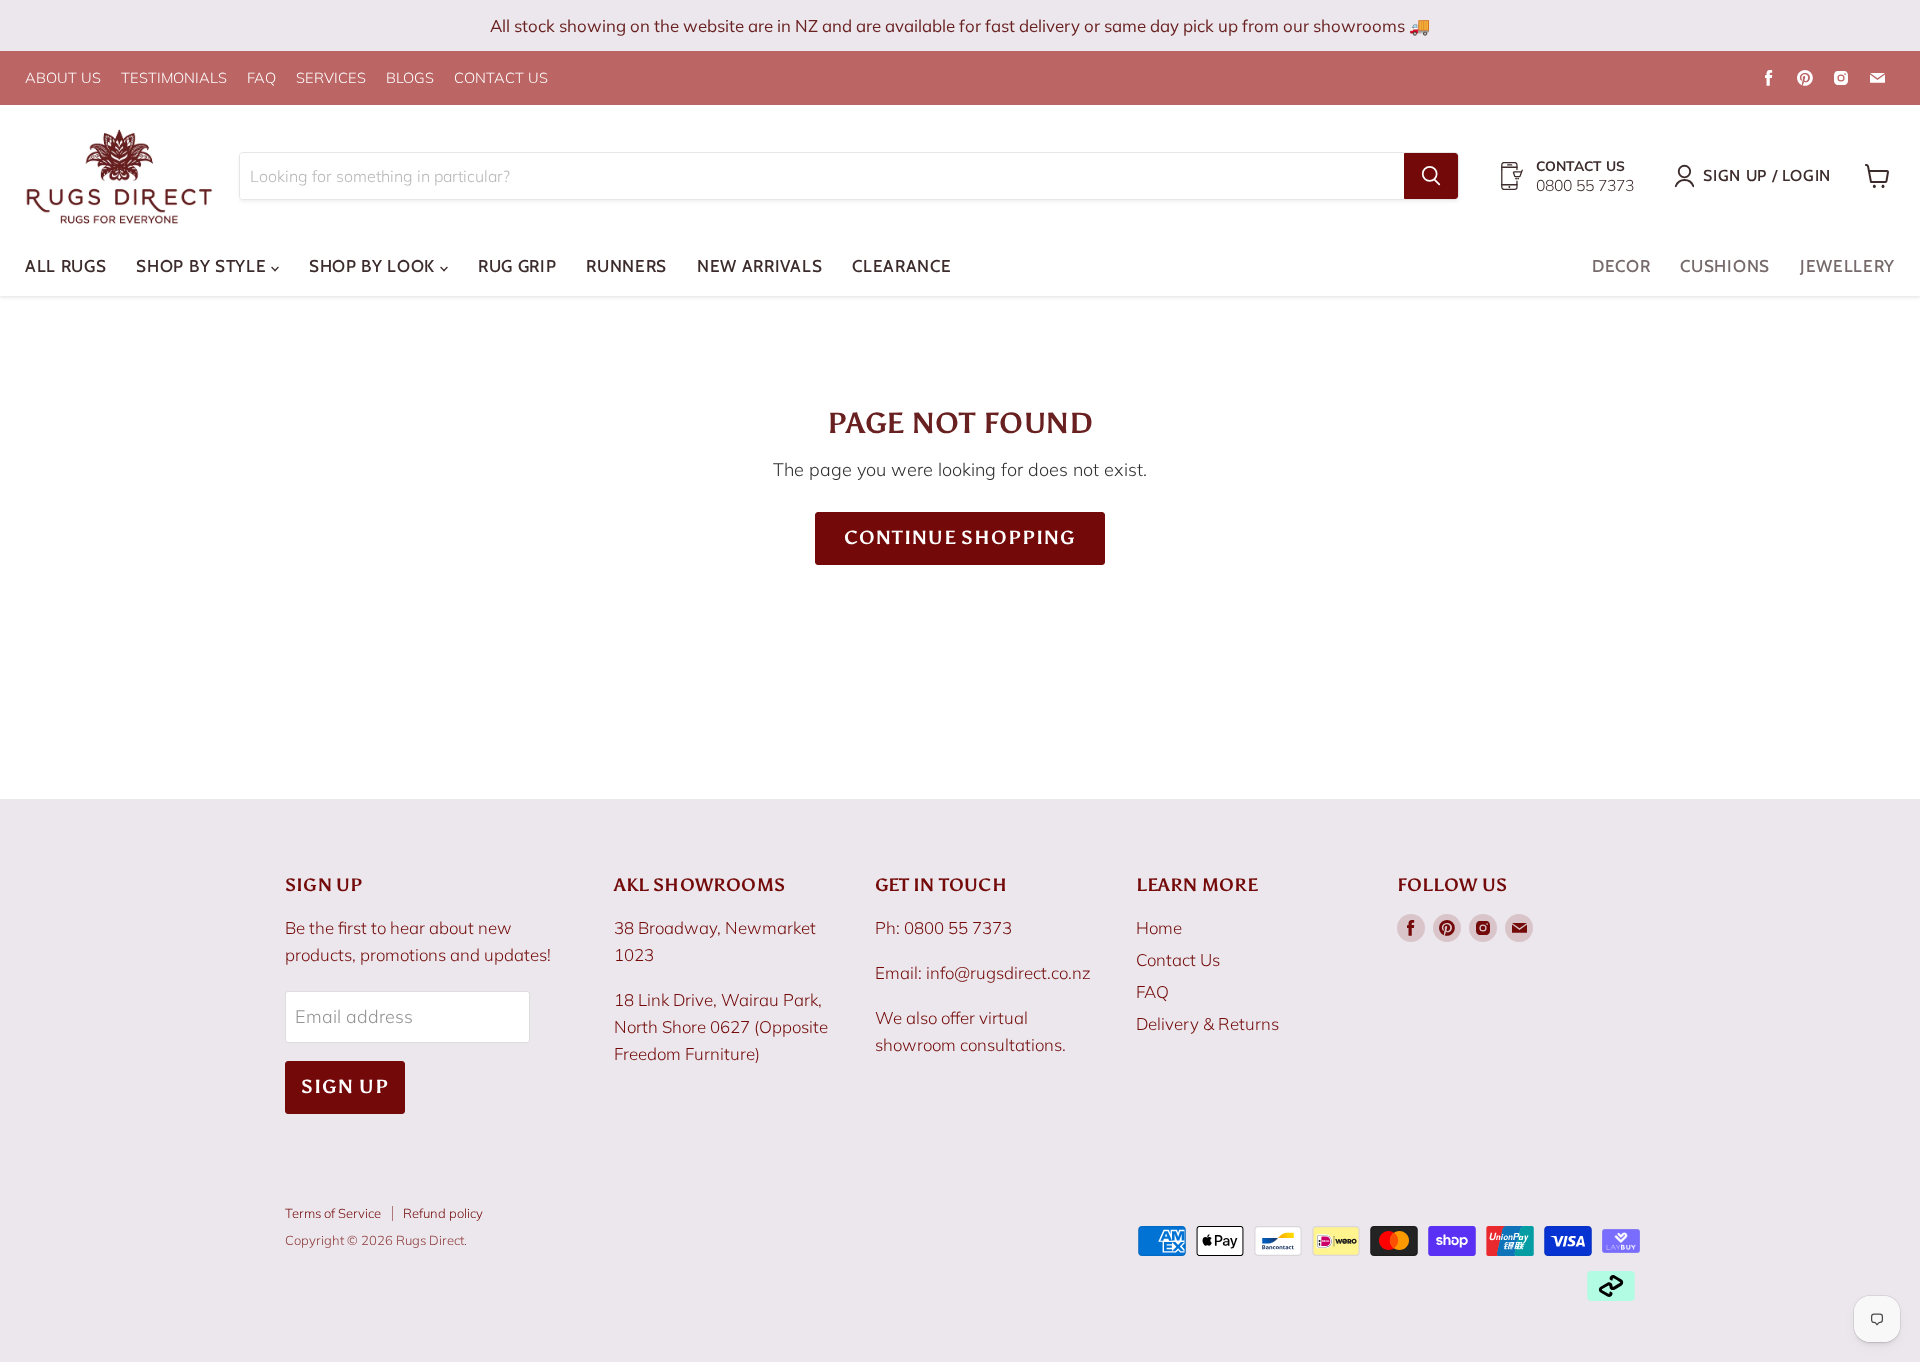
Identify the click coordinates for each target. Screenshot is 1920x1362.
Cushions (1724, 266)
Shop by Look (374, 266)
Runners (626, 266)
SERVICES (331, 78)
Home (1159, 927)
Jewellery (1847, 266)
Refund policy (443, 1213)
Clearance (901, 266)
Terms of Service (333, 1213)
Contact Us (1178, 959)
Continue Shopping (960, 537)
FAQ (261, 78)
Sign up (345, 1086)
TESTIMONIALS (174, 78)
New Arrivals (759, 266)
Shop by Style (203, 266)
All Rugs (65, 266)
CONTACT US (501, 78)
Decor (1621, 266)
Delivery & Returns (1207, 1023)
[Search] (1431, 176)
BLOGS (410, 78)
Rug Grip (517, 266)
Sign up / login (1767, 175)
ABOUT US (63, 78)
